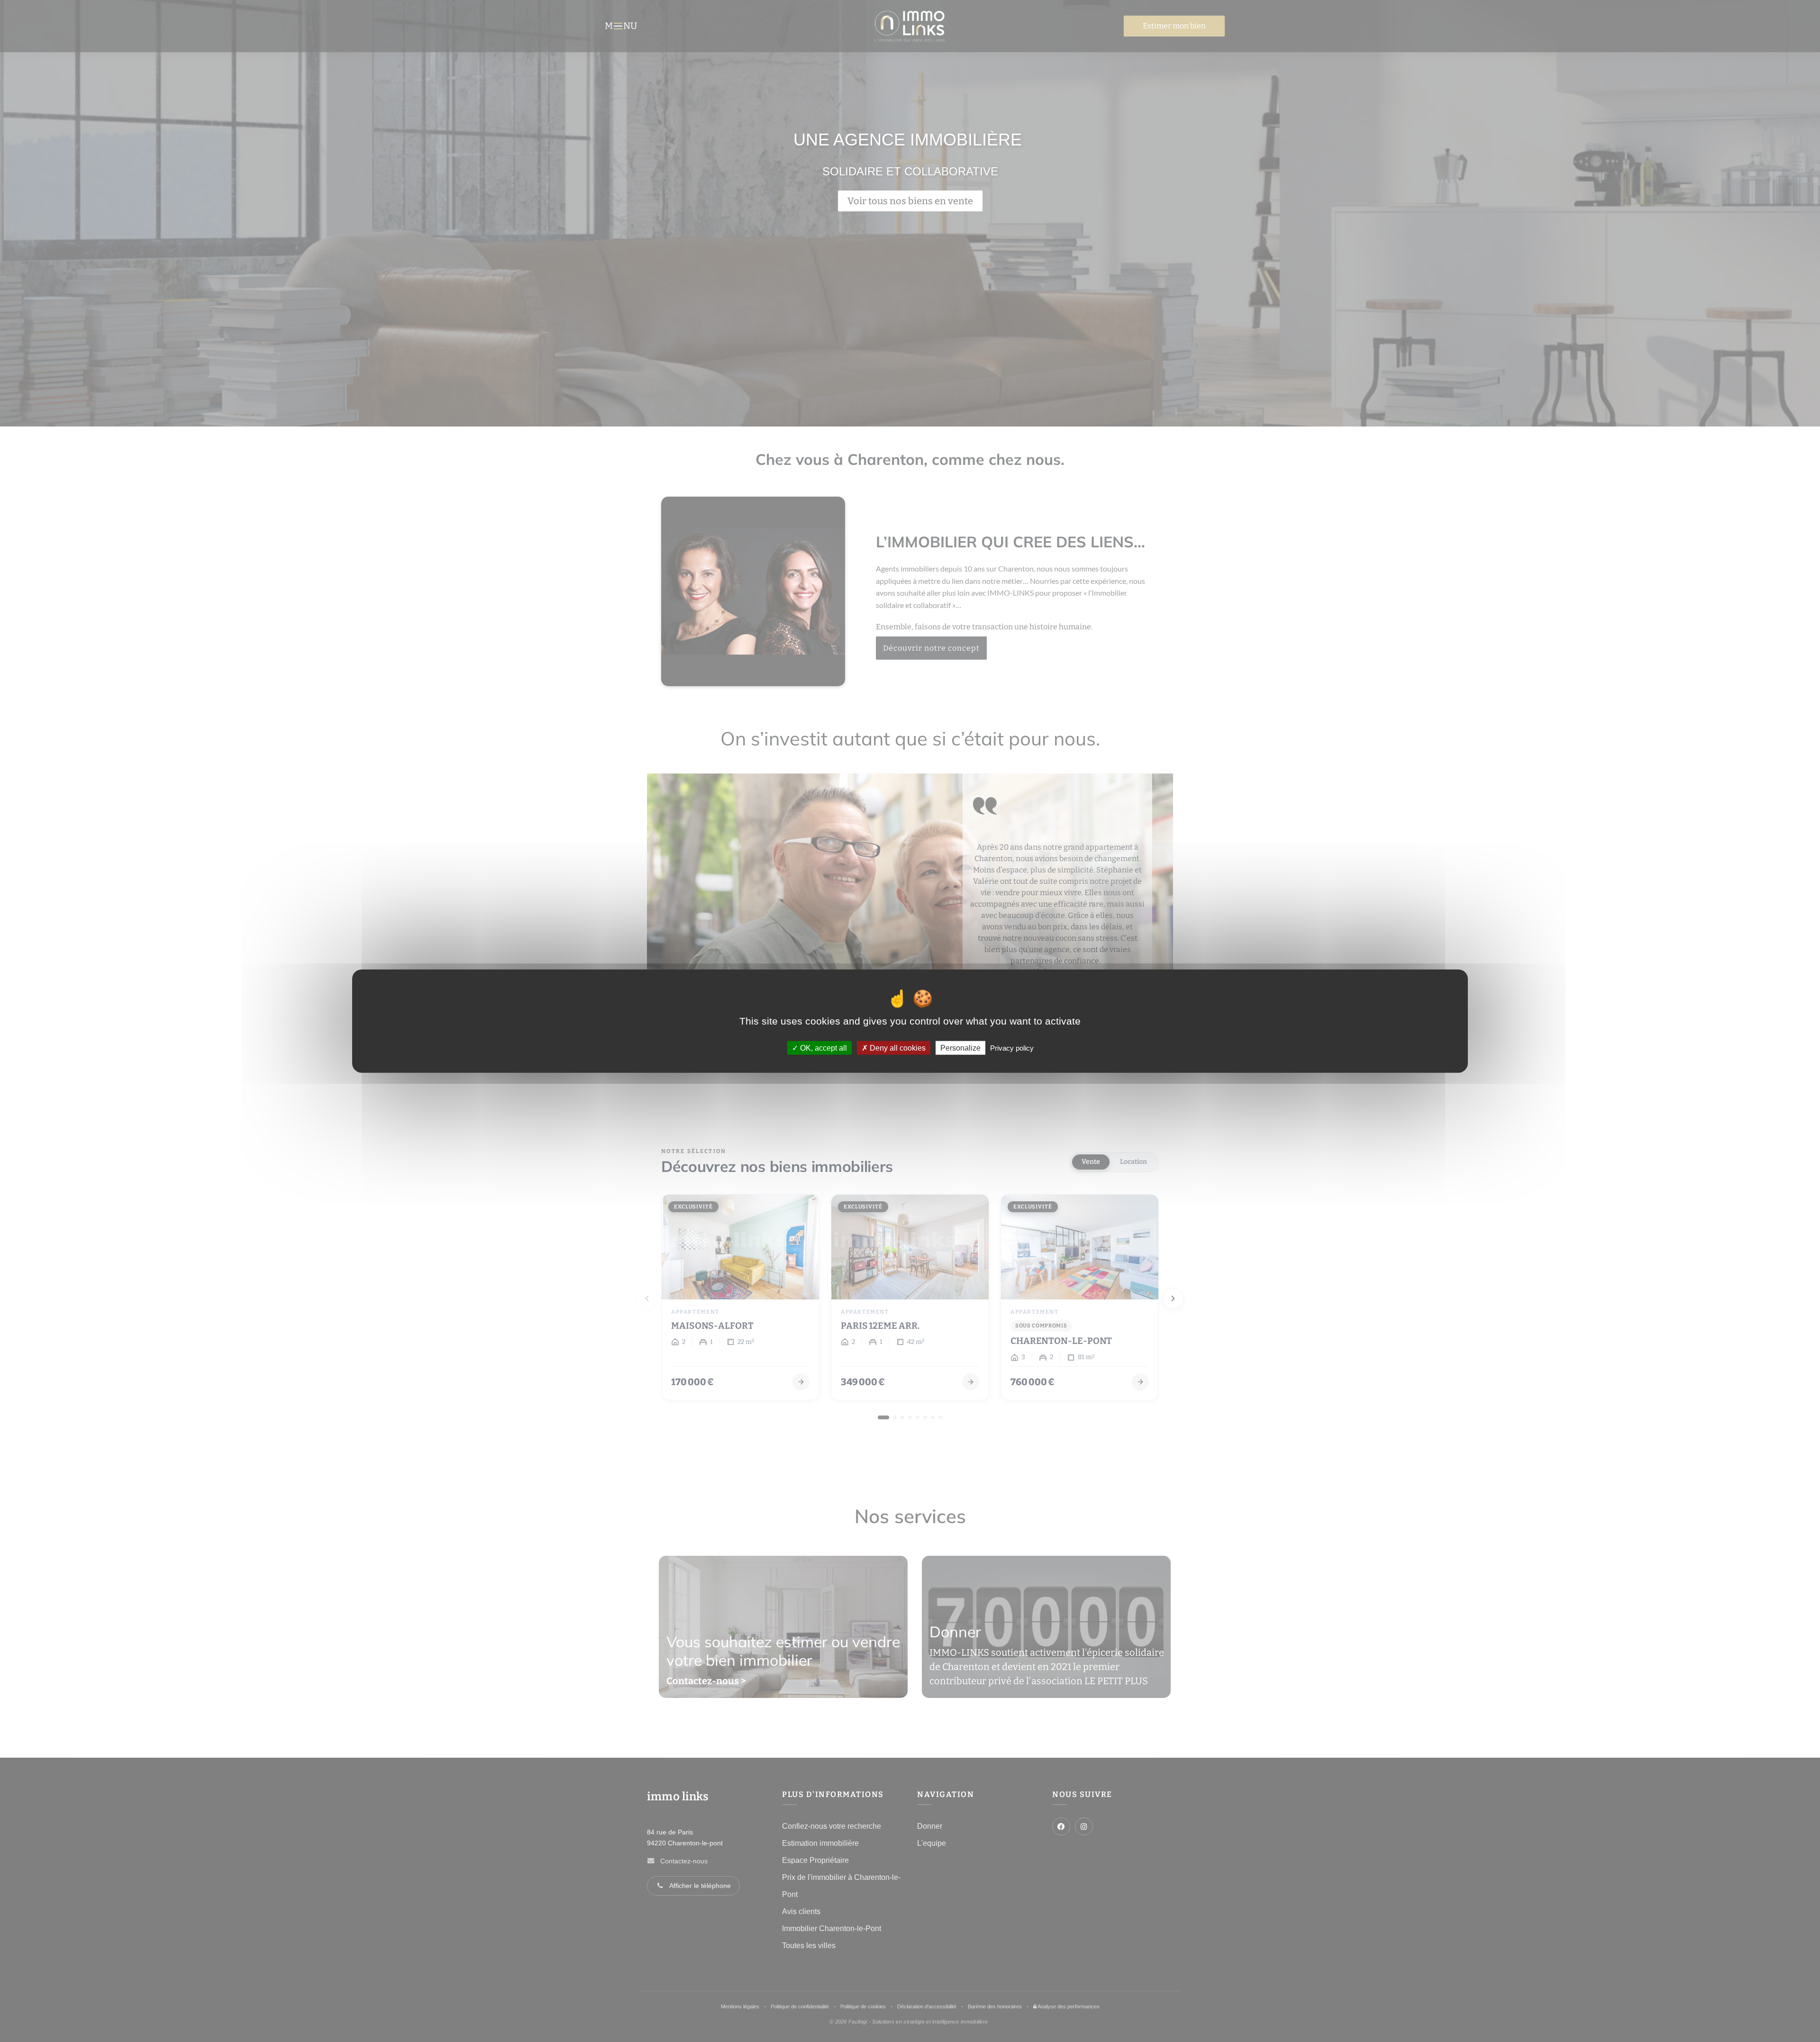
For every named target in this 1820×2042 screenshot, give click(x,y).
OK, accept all (823, 1048)
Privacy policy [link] (1012, 1048)
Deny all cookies (897, 1048)
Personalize (960, 1048)
